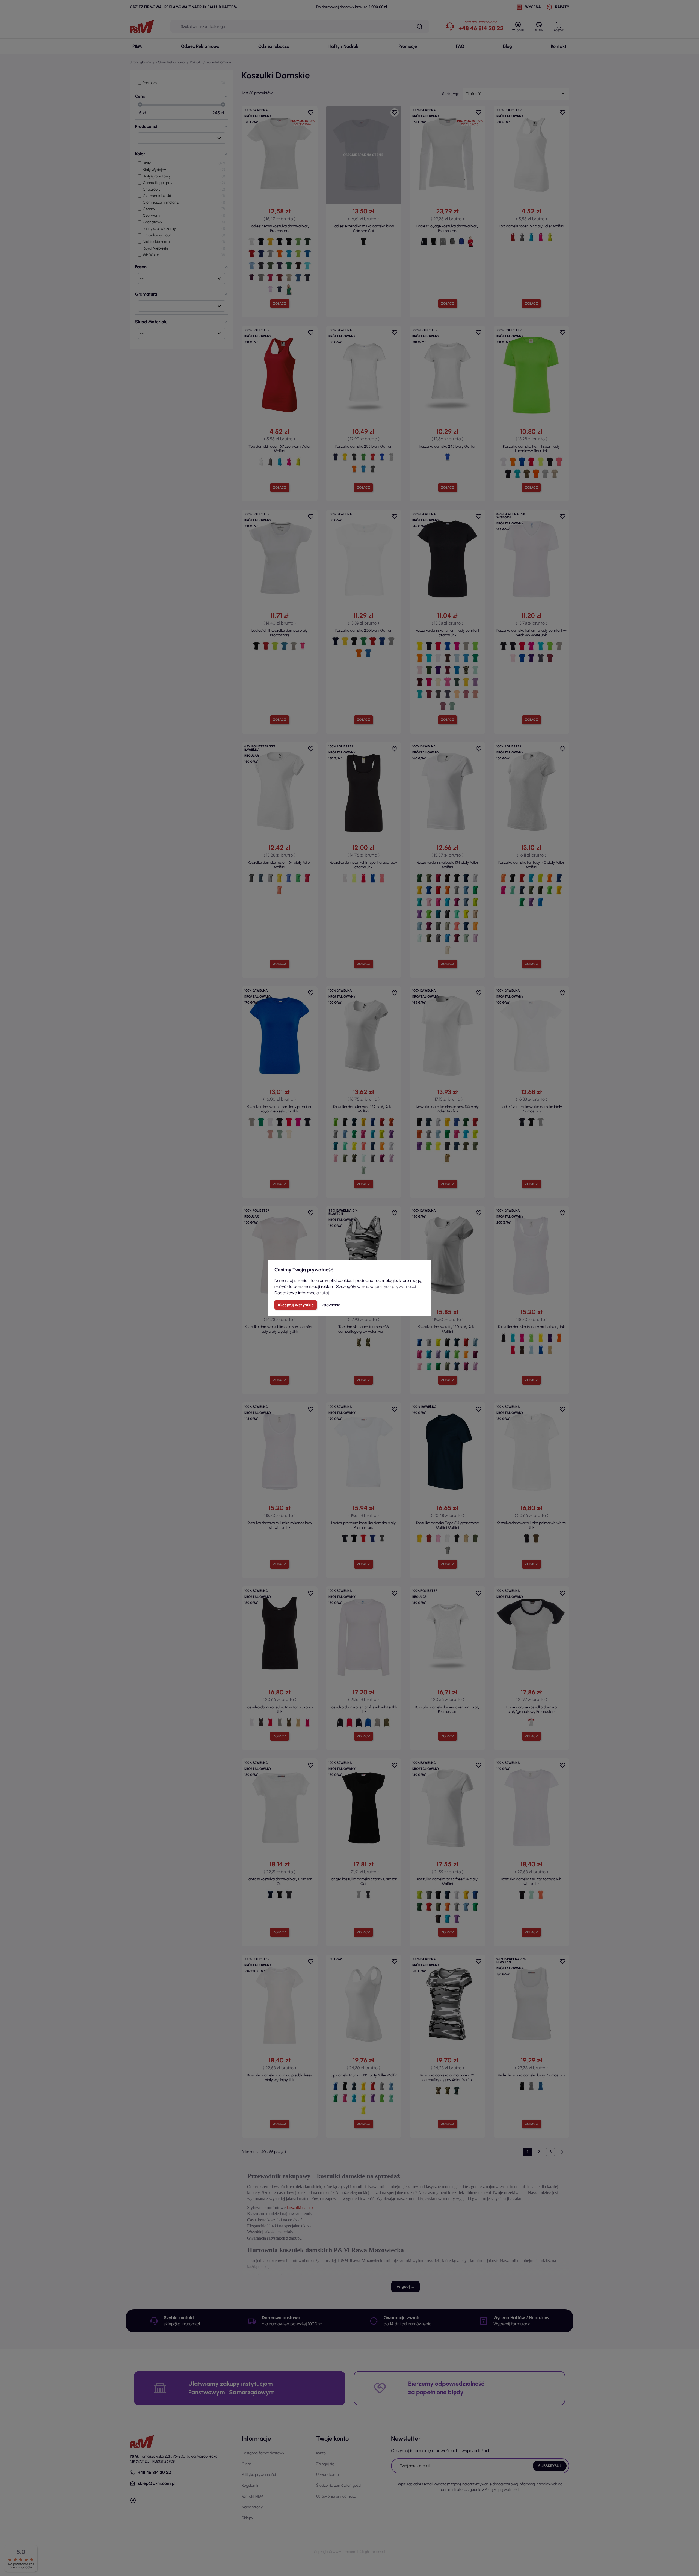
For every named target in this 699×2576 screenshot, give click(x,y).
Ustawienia (331, 1305)
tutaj (325, 1293)
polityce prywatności (396, 1286)
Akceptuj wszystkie (296, 1305)
